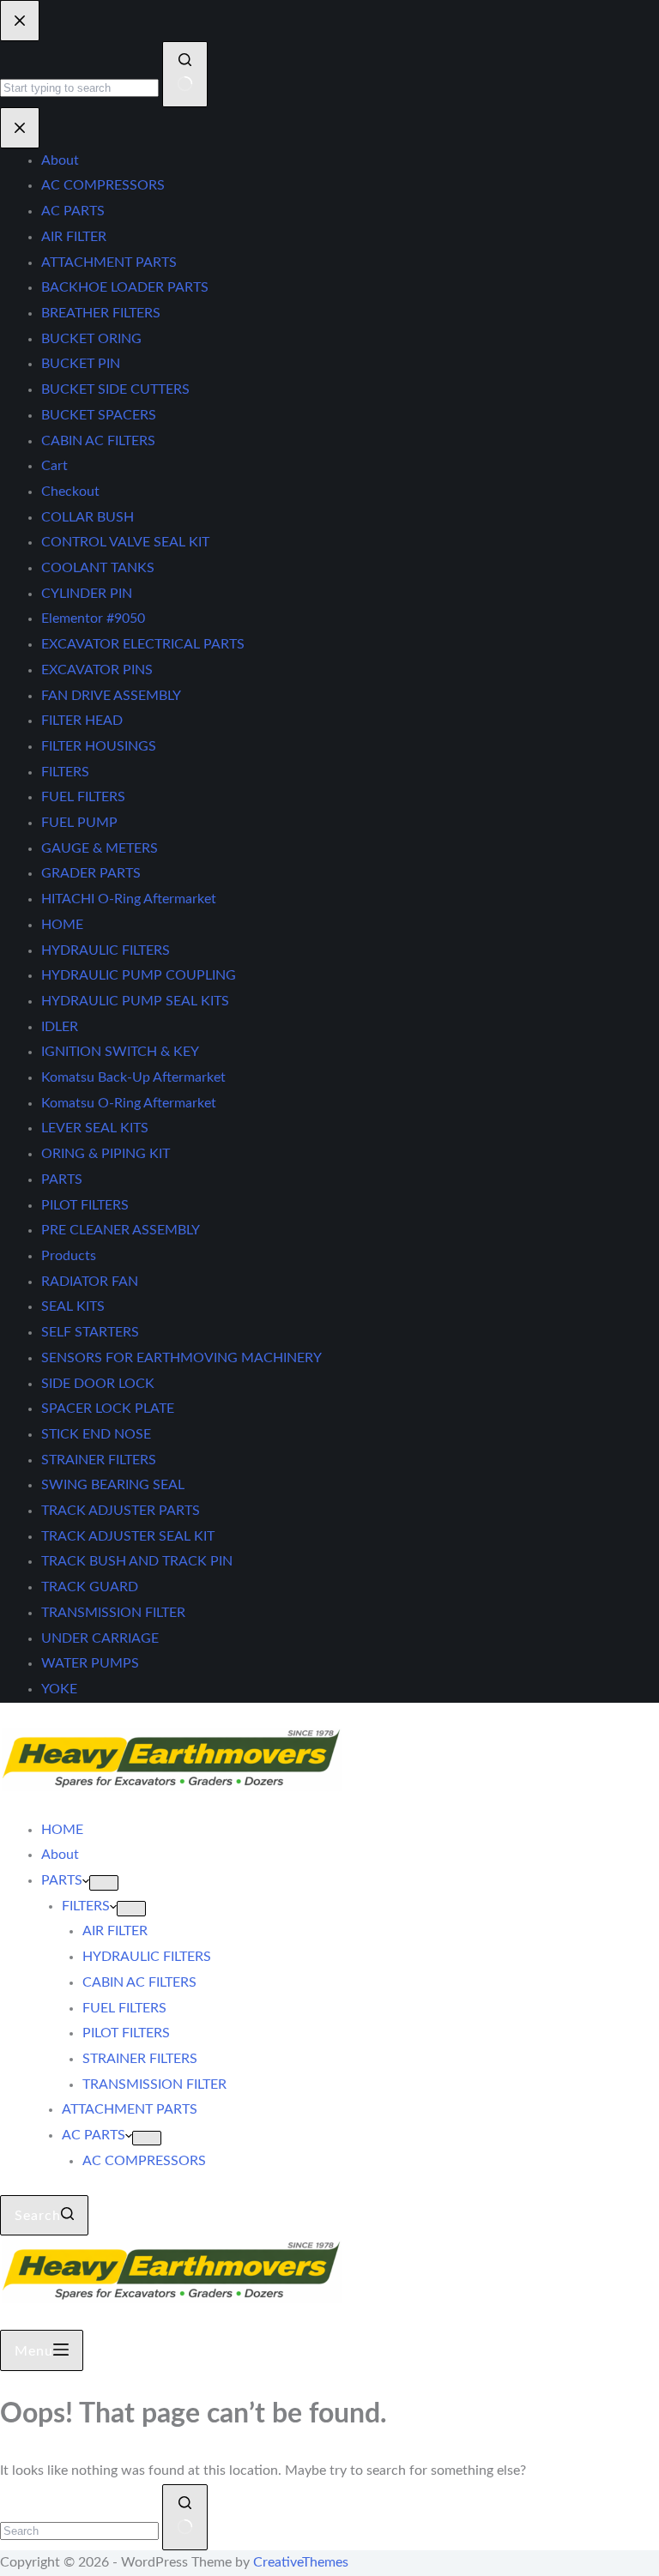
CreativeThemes (301, 2562)
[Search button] (185, 2517)
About (60, 1855)
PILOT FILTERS (126, 2033)
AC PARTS (94, 2135)
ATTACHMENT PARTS (130, 2109)
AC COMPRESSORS (144, 2161)
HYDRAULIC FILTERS (147, 1957)
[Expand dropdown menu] (104, 1883)
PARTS (62, 1880)
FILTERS (86, 1906)
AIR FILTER (115, 1931)
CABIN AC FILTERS (139, 1982)
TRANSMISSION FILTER (154, 2084)
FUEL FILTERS (124, 2008)
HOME (62, 1830)
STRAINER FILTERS (140, 2059)
